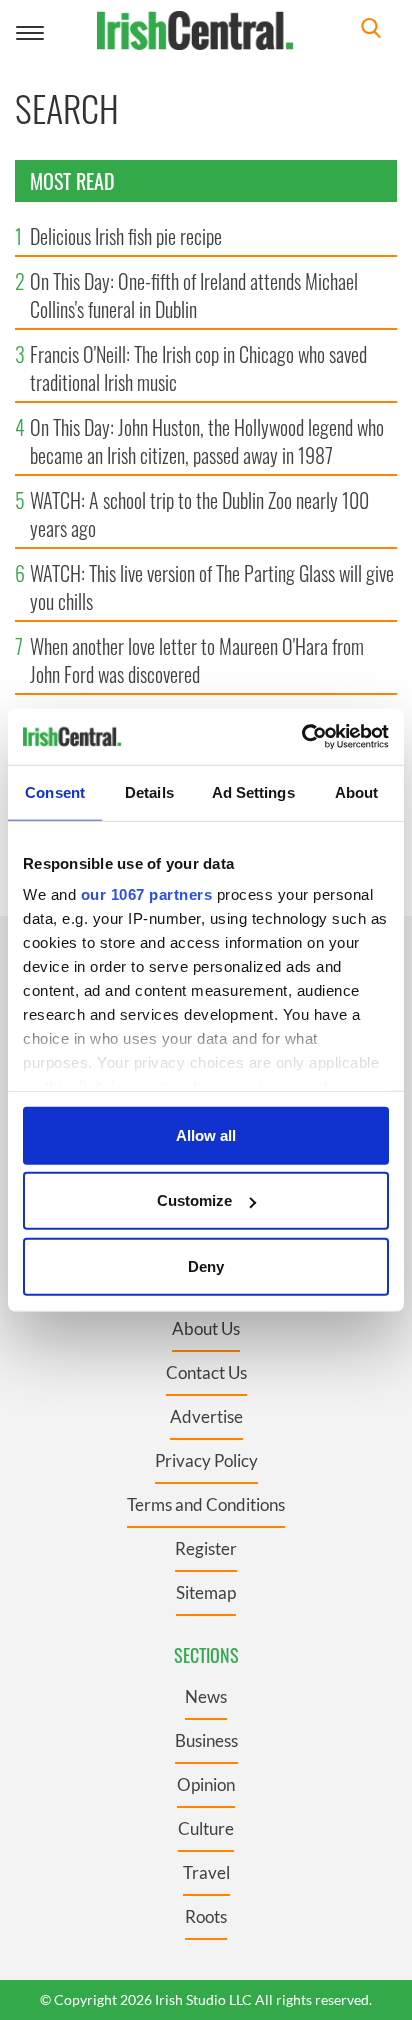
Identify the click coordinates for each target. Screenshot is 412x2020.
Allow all (206, 1134)
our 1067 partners (147, 894)
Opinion (206, 1784)
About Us (206, 1328)
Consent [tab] (55, 791)
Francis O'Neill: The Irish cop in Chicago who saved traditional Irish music (198, 368)
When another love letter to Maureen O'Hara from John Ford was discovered (197, 660)
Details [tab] (149, 791)
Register (206, 1548)
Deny (206, 1265)
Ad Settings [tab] (253, 791)
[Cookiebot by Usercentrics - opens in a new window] (301, 737)
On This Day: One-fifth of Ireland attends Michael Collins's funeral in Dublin (194, 295)
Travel (206, 1872)
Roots (206, 1916)
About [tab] (357, 791)
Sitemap (206, 1592)
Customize (194, 1200)
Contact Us (206, 1372)
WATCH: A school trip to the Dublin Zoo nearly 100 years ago (199, 514)
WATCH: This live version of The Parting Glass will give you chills (212, 587)
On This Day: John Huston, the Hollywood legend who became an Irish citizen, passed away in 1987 (207, 441)
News (206, 1696)
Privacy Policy (206, 1460)
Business (206, 1740)
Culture (206, 1828)
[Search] (371, 30)
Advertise (206, 1416)
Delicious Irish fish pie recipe (126, 236)
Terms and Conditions (206, 1504)
